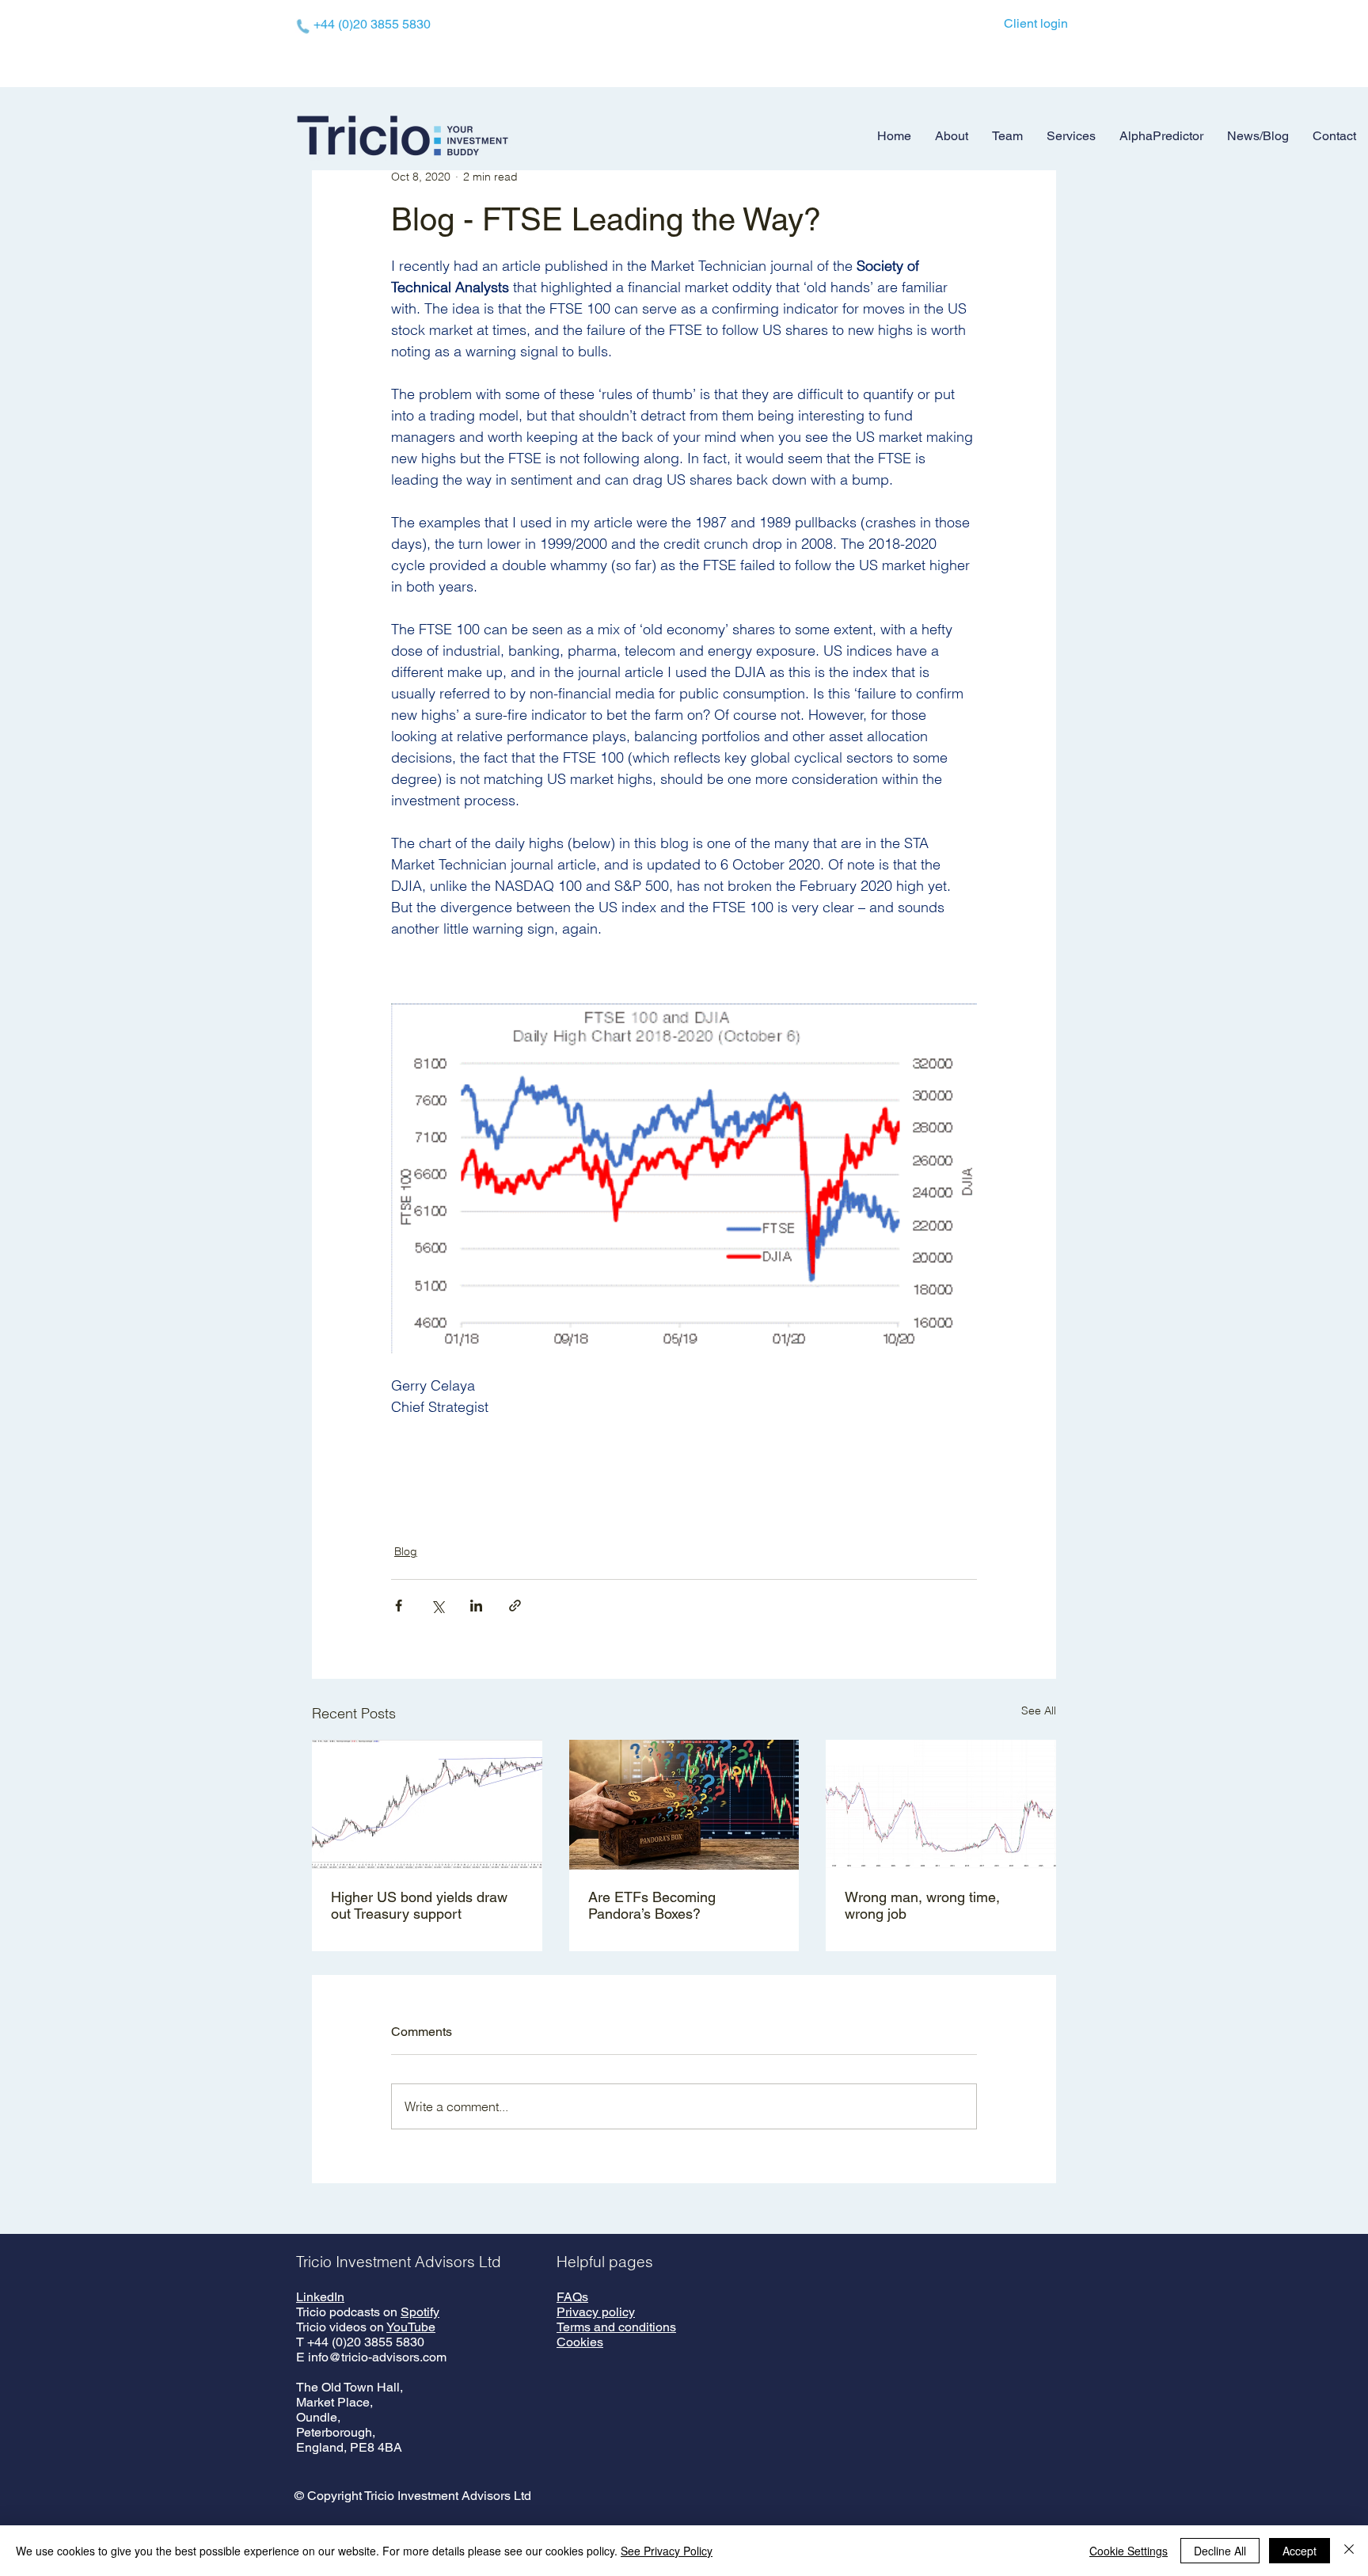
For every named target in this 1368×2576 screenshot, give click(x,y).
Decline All (1220, 2551)
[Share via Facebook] (399, 1606)
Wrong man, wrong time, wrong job (922, 1905)
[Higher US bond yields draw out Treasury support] (427, 1804)
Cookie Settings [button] (1129, 2551)
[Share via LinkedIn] (476, 1606)
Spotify (420, 2312)
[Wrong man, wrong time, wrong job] (941, 1804)
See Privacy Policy (667, 2551)
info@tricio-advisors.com (377, 2357)
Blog (406, 1551)
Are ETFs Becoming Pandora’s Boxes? (652, 1905)
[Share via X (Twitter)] (437, 1606)
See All (1039, 1710)
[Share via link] (515, 1606)
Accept (1300, 2551)
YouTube (411, 2327)
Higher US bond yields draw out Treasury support (419, 1905)
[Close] (1349, 2551)
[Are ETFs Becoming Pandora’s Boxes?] (684, 1805)
